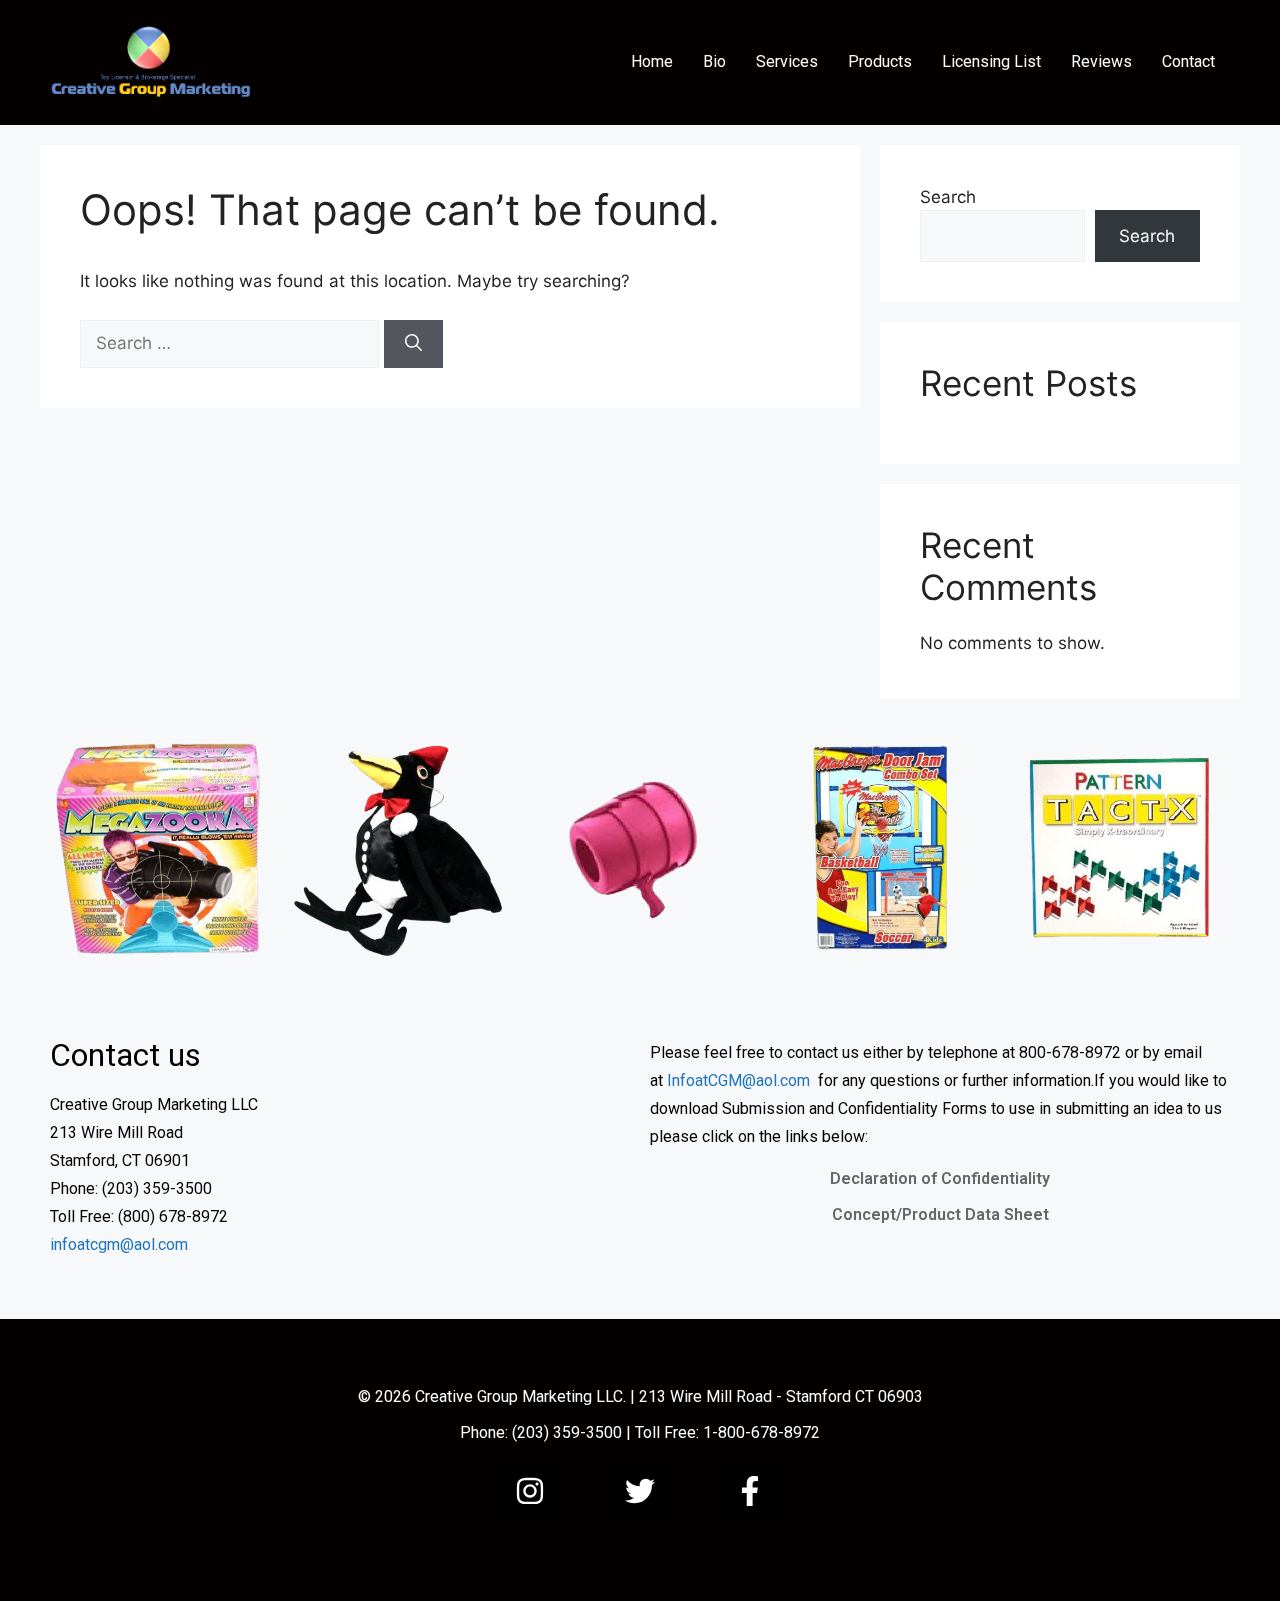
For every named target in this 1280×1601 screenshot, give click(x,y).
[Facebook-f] (750, 1491)
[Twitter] (640, 1491)
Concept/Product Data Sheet (940, 1214)
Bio (714, 61)
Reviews (1101, 61)
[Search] (413, 344)
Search (948, 197)
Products (880, 61)
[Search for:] (232, 343)
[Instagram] (530, 1491)
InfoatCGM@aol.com (738, 1080)
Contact (1188, 61)
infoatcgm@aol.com (119, 1244)
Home (652, 61)
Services (787, 61)
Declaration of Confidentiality (940, 1178)
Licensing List (991, 61)
